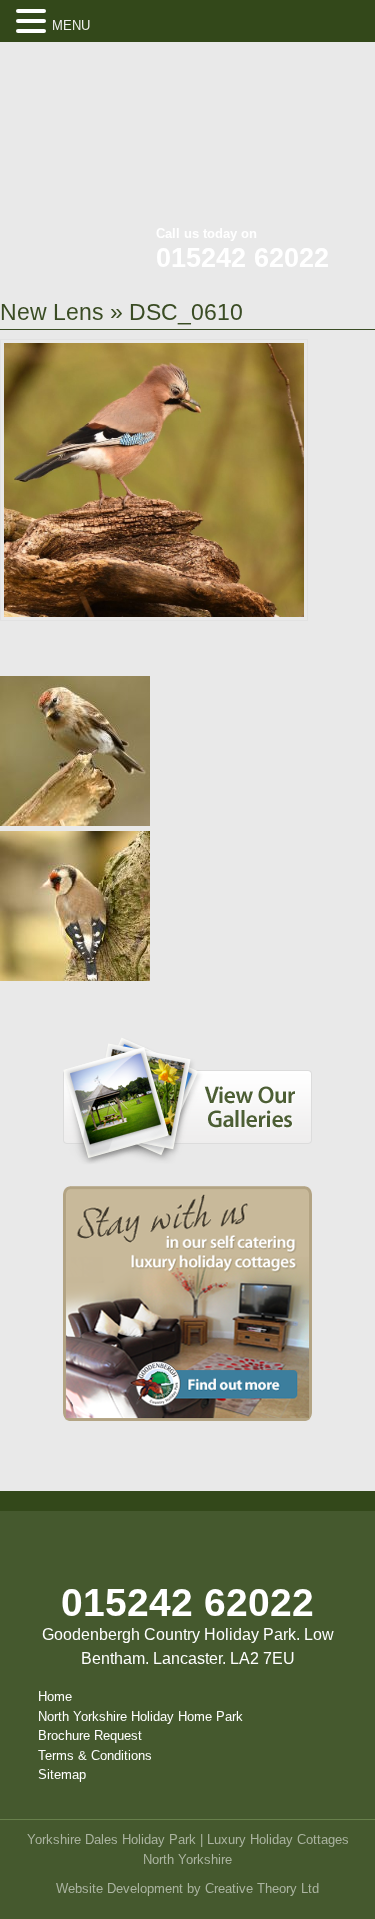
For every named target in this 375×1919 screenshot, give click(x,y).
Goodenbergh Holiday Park (100, 140)
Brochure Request (90, 1735)
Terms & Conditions (95, 1755)
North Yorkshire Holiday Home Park (140, 1716)
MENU (71, 25)
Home (55, 1696)
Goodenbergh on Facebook (245, 70)
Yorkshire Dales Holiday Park (111, 1839)
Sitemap (62, 1774)
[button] (34, 22)
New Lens (52, 312)
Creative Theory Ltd (262, 1888)
